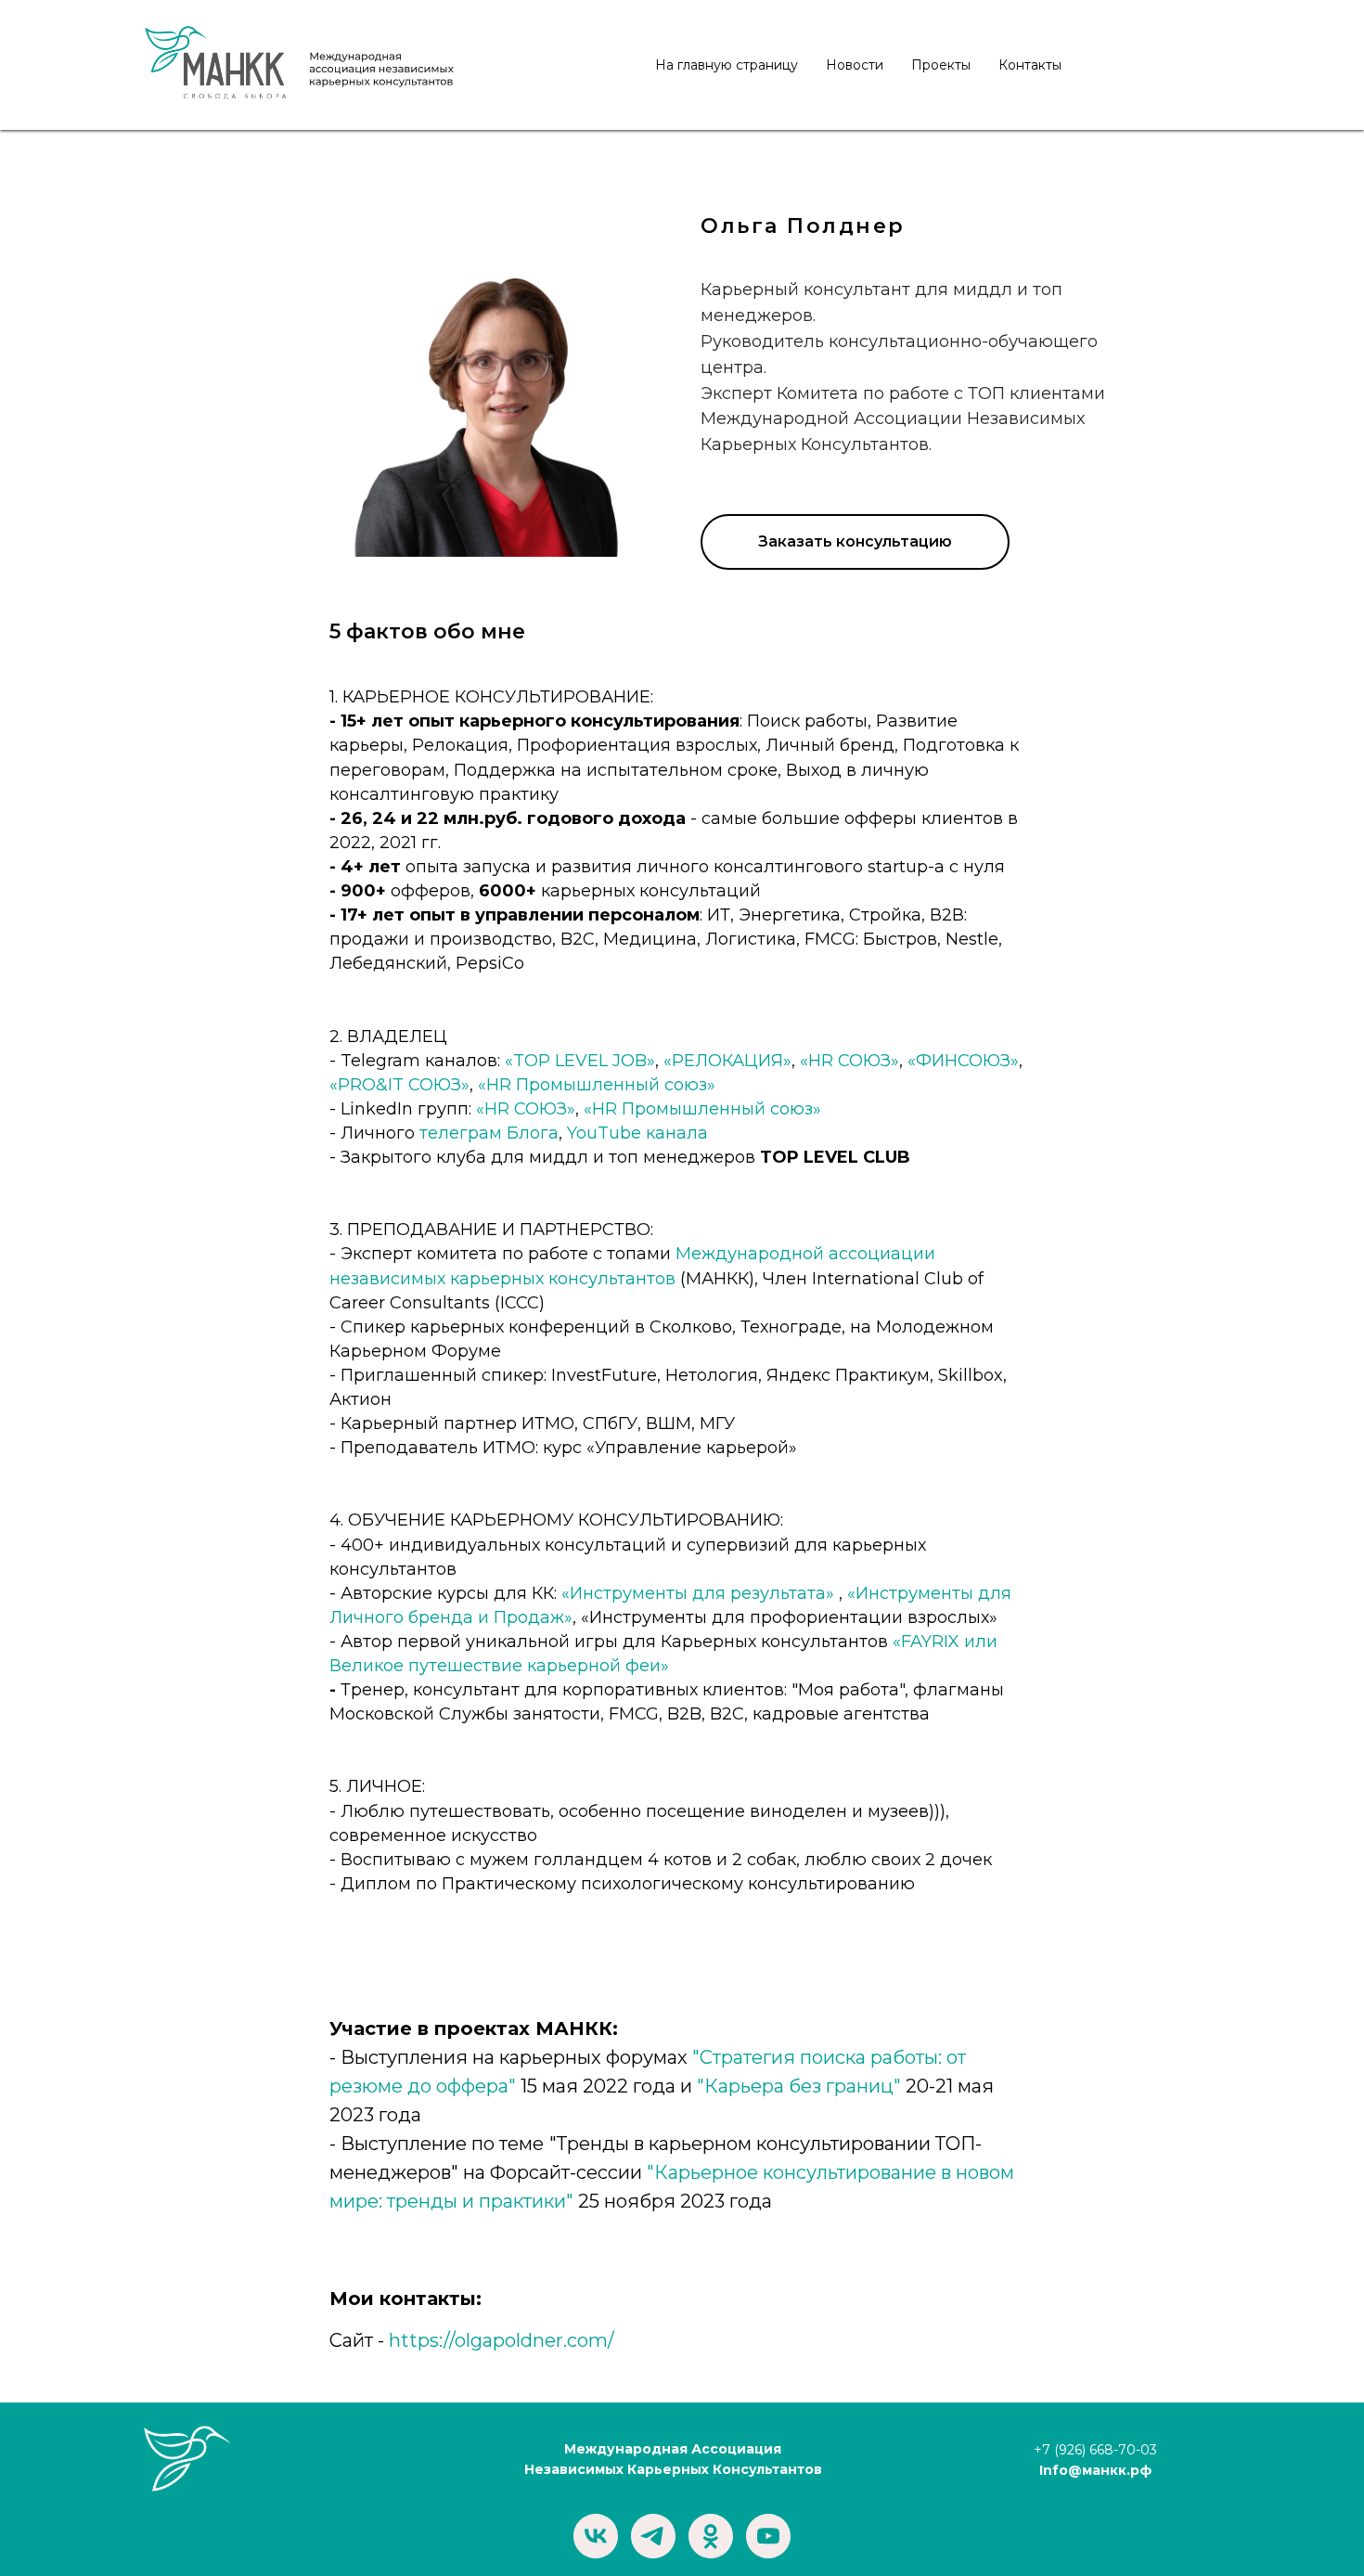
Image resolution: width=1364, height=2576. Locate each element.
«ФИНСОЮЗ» (963, 1061)
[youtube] (768, 2536)
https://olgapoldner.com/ (502, 2340)
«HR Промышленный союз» (597, 1085)
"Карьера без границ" (799, 2086)
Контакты (1030, 65)
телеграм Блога (489, 1133)
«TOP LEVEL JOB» (580, 1061)
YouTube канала (637, 1133)
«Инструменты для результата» (698, 1593)
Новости (855, 65)
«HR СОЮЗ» (849, 1061)
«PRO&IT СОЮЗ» (399, 1085)
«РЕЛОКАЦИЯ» (727, 1061)
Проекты (941, 65)
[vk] (596, 2536)
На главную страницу (727, 65)
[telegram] (653, 2536)
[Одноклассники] (711, 2536)
